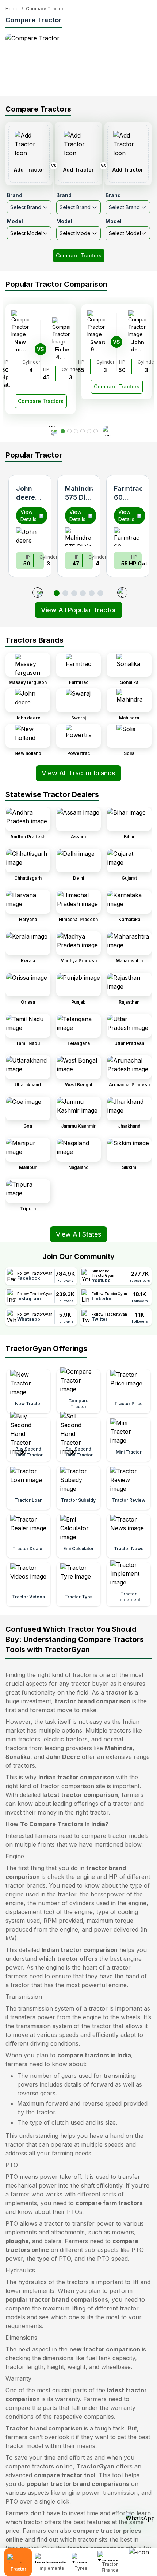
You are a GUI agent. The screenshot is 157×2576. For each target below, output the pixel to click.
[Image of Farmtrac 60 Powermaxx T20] (128, 537)
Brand (15, 195)
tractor (116, 1692)
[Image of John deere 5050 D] (30, 537)
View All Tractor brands (78, 773)
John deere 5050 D (28, 497)
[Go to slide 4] (83, 593)
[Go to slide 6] (100, 593)
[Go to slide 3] (74, 593)
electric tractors (66, 1739)
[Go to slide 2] (65, 593)
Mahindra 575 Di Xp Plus (80, 497)
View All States (78, 1234)
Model (15, 221)
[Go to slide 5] (92, 593)
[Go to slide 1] (57, 593)
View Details (28, 516)
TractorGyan (95, 2466)
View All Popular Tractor (79, 610)
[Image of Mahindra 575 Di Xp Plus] (79, 537)
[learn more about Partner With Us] (141, 2556)
